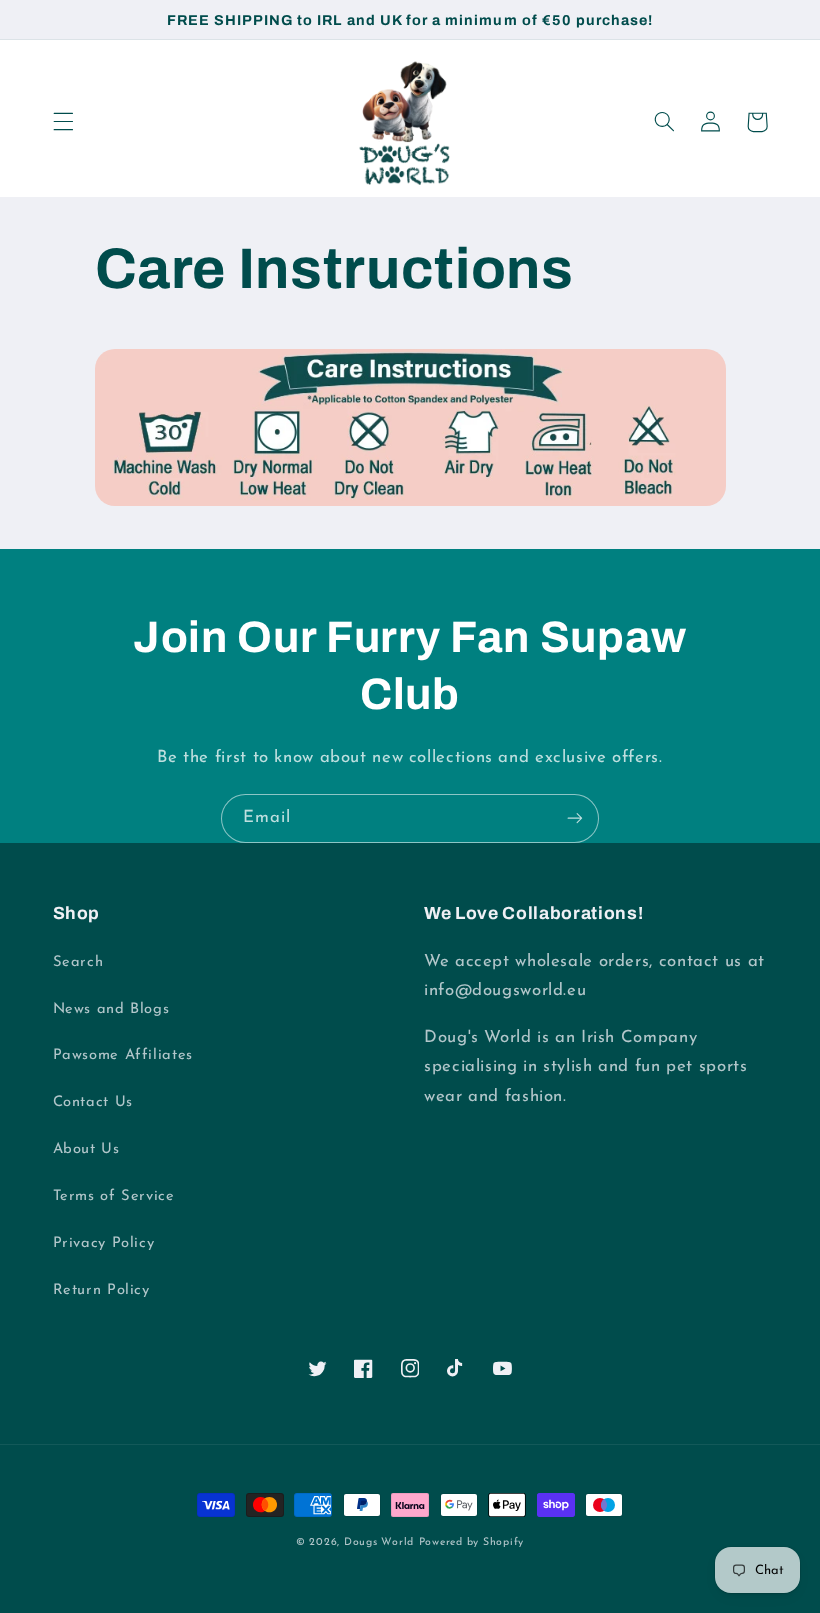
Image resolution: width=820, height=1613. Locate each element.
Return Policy (101, 1290)
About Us (86, 1149)
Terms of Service (114, 1196)
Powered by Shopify (471, 1542)
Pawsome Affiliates (123, 1055)
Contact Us (93, 1102)
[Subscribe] (575, 818)
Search (78, 962)
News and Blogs (111, 1009)
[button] (63, 122)
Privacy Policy (104, 1243)
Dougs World (379, 1542)
